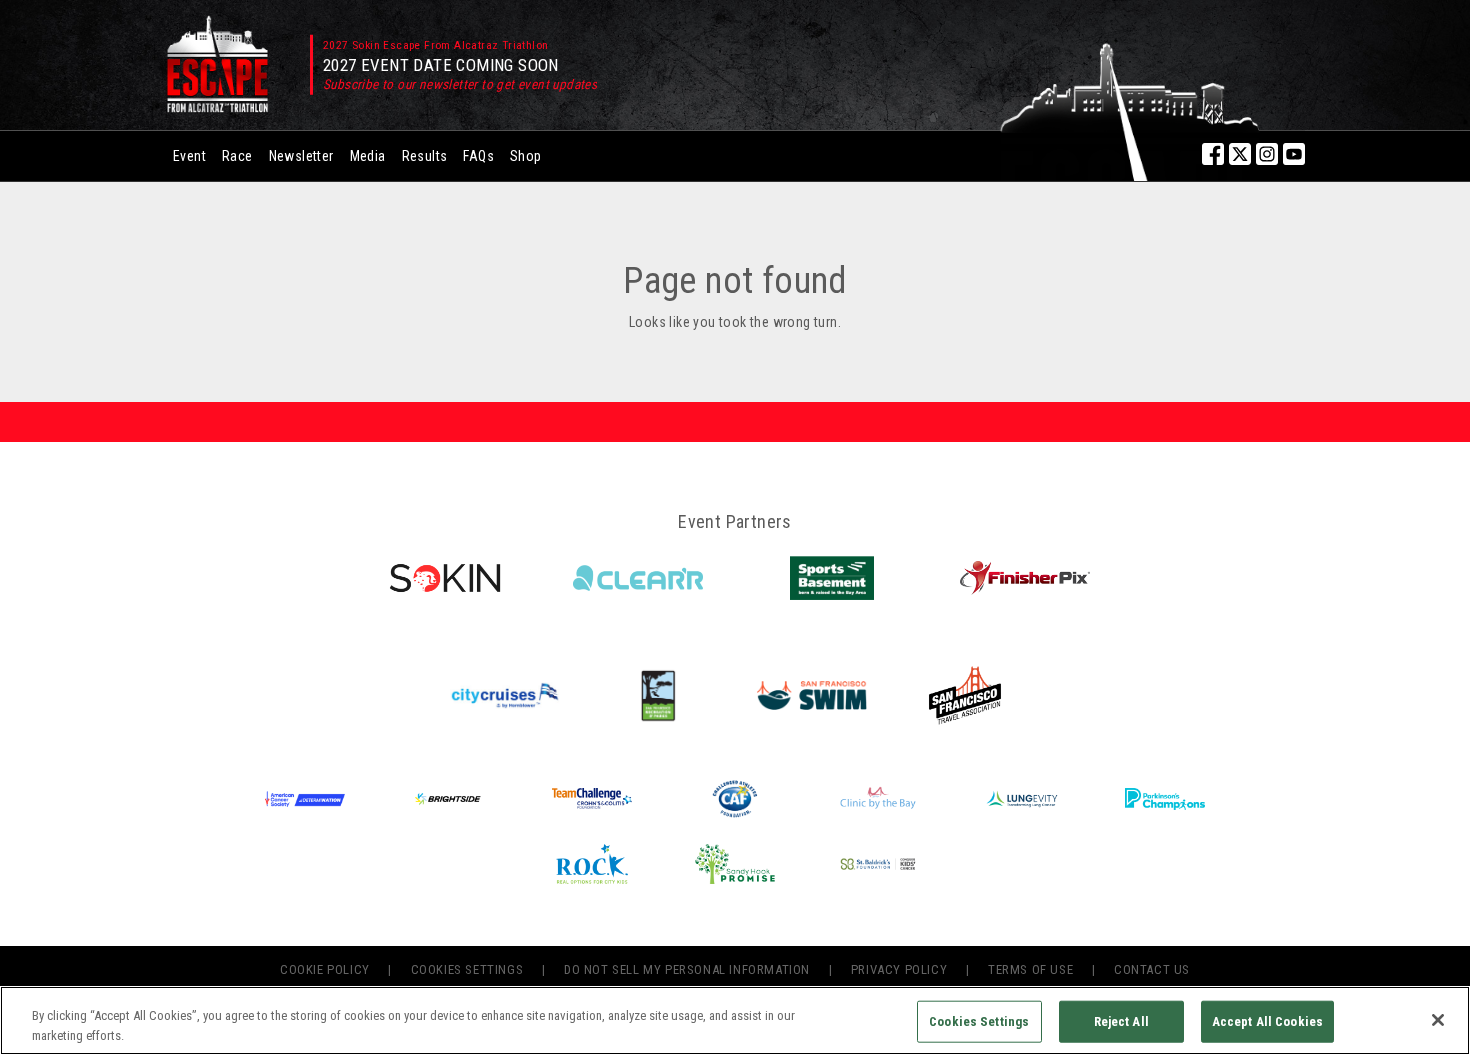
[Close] (1438, 1020)
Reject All (1121, 1021)
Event (189, 156)
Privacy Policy (899, 969)
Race (237, 156)
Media (368, 156)
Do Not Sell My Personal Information (687, 969)
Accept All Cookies (1267, 1021)
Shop (526, 156)
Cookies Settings (467, 969)
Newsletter (301, 156)
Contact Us (1152, 969)
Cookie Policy (325, 969)
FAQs (478, 156)
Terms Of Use (1030, 969)
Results (425, 156)
